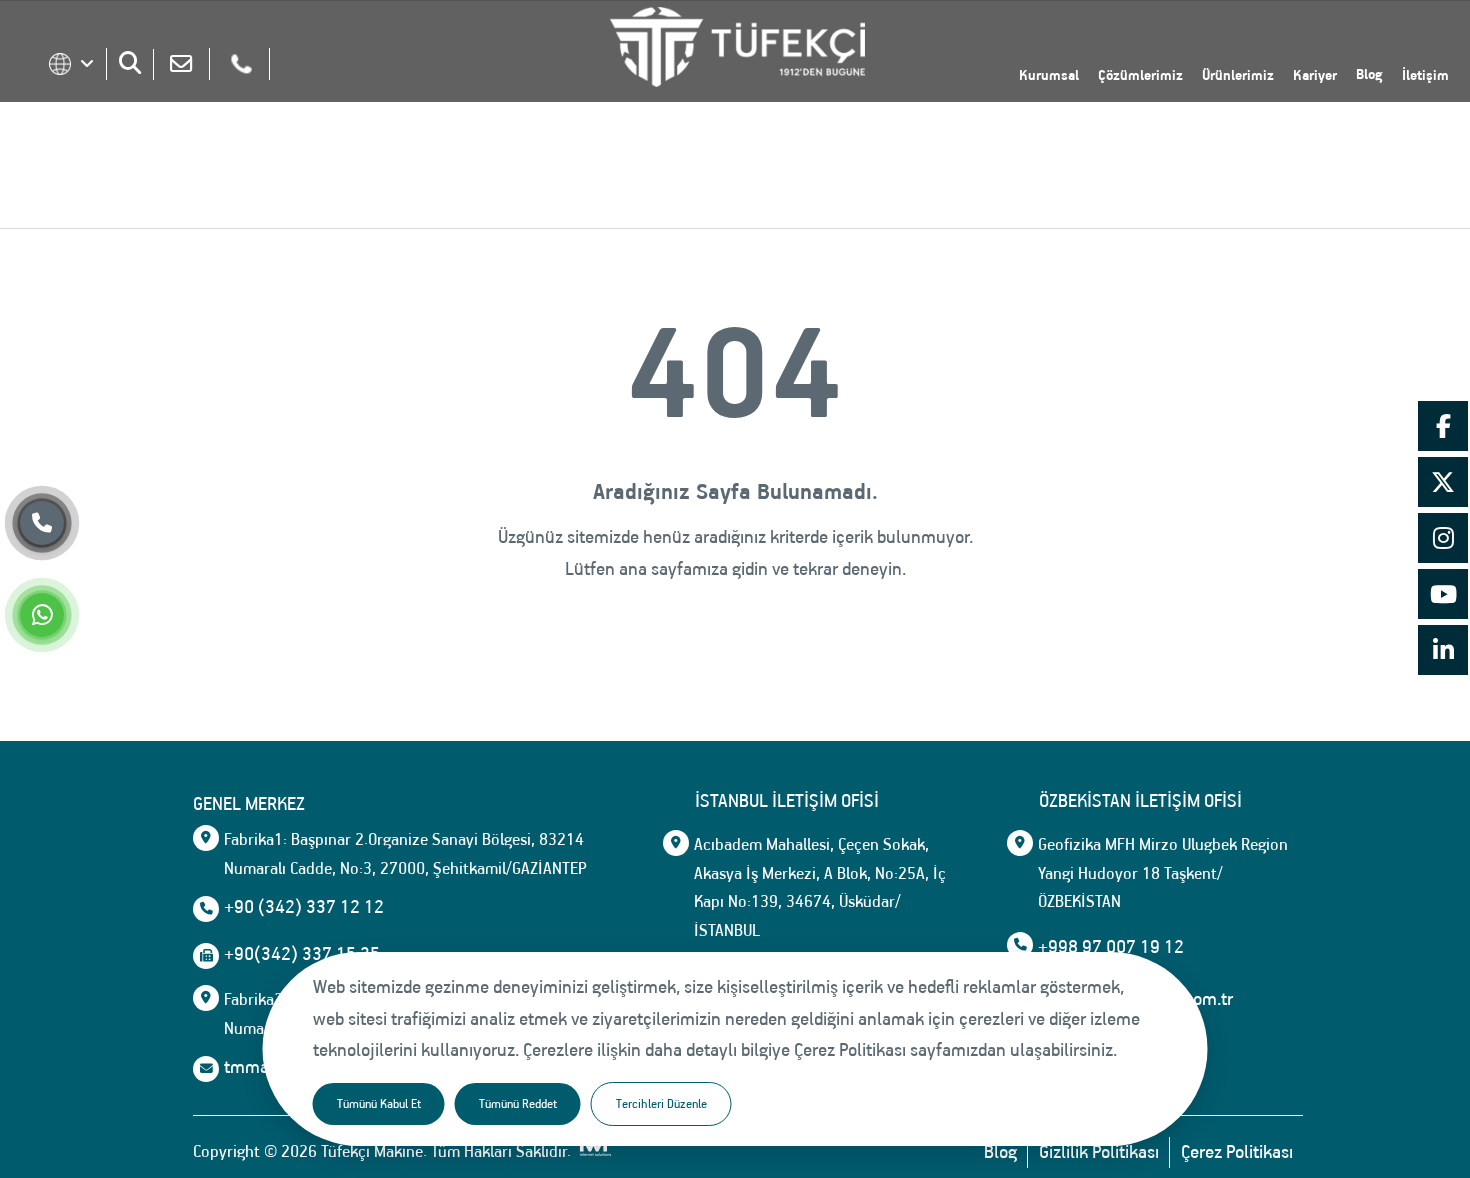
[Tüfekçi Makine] (737, 52)
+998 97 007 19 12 (1111, 947)
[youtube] (1443, 597)
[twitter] (1443, 485)
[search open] (130, 62)
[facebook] (1443, 429)
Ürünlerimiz (1238, 75)
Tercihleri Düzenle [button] (661, 1103)
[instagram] (1443, 541)
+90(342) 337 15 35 (302, 954)
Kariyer (1315, 75)
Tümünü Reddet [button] (518, 1103)
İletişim (1425, 75)
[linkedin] (1443, 653)
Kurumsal (1049, 75)
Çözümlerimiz (1140, 75)
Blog (1369, 74)
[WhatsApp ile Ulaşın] (42, 618)
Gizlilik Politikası (1099, 1152)
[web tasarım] (593, 1152)
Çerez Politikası (1237, 1152)
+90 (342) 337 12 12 (304, 907)
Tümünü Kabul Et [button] (379, 1103)
